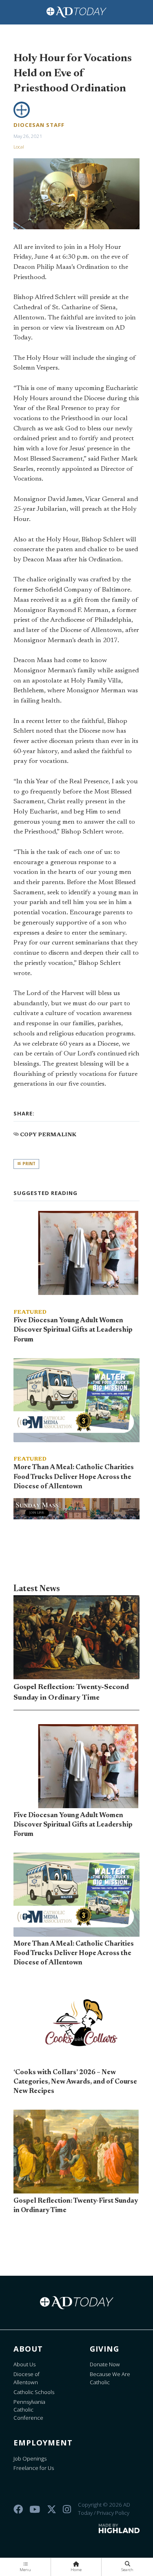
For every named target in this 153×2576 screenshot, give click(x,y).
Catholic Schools (34, 2392)
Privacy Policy (113, 2513)
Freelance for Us (34, 2468)
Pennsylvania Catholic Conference (29, 2410)
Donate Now (105, 2364)
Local (19, 147)
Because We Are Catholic (110, 2378)
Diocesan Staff (39, 125)
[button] (25, 2567)
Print (28, 1164)
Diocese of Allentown (27, 2378)
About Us (24, 2364)
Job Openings (30, 2459)
